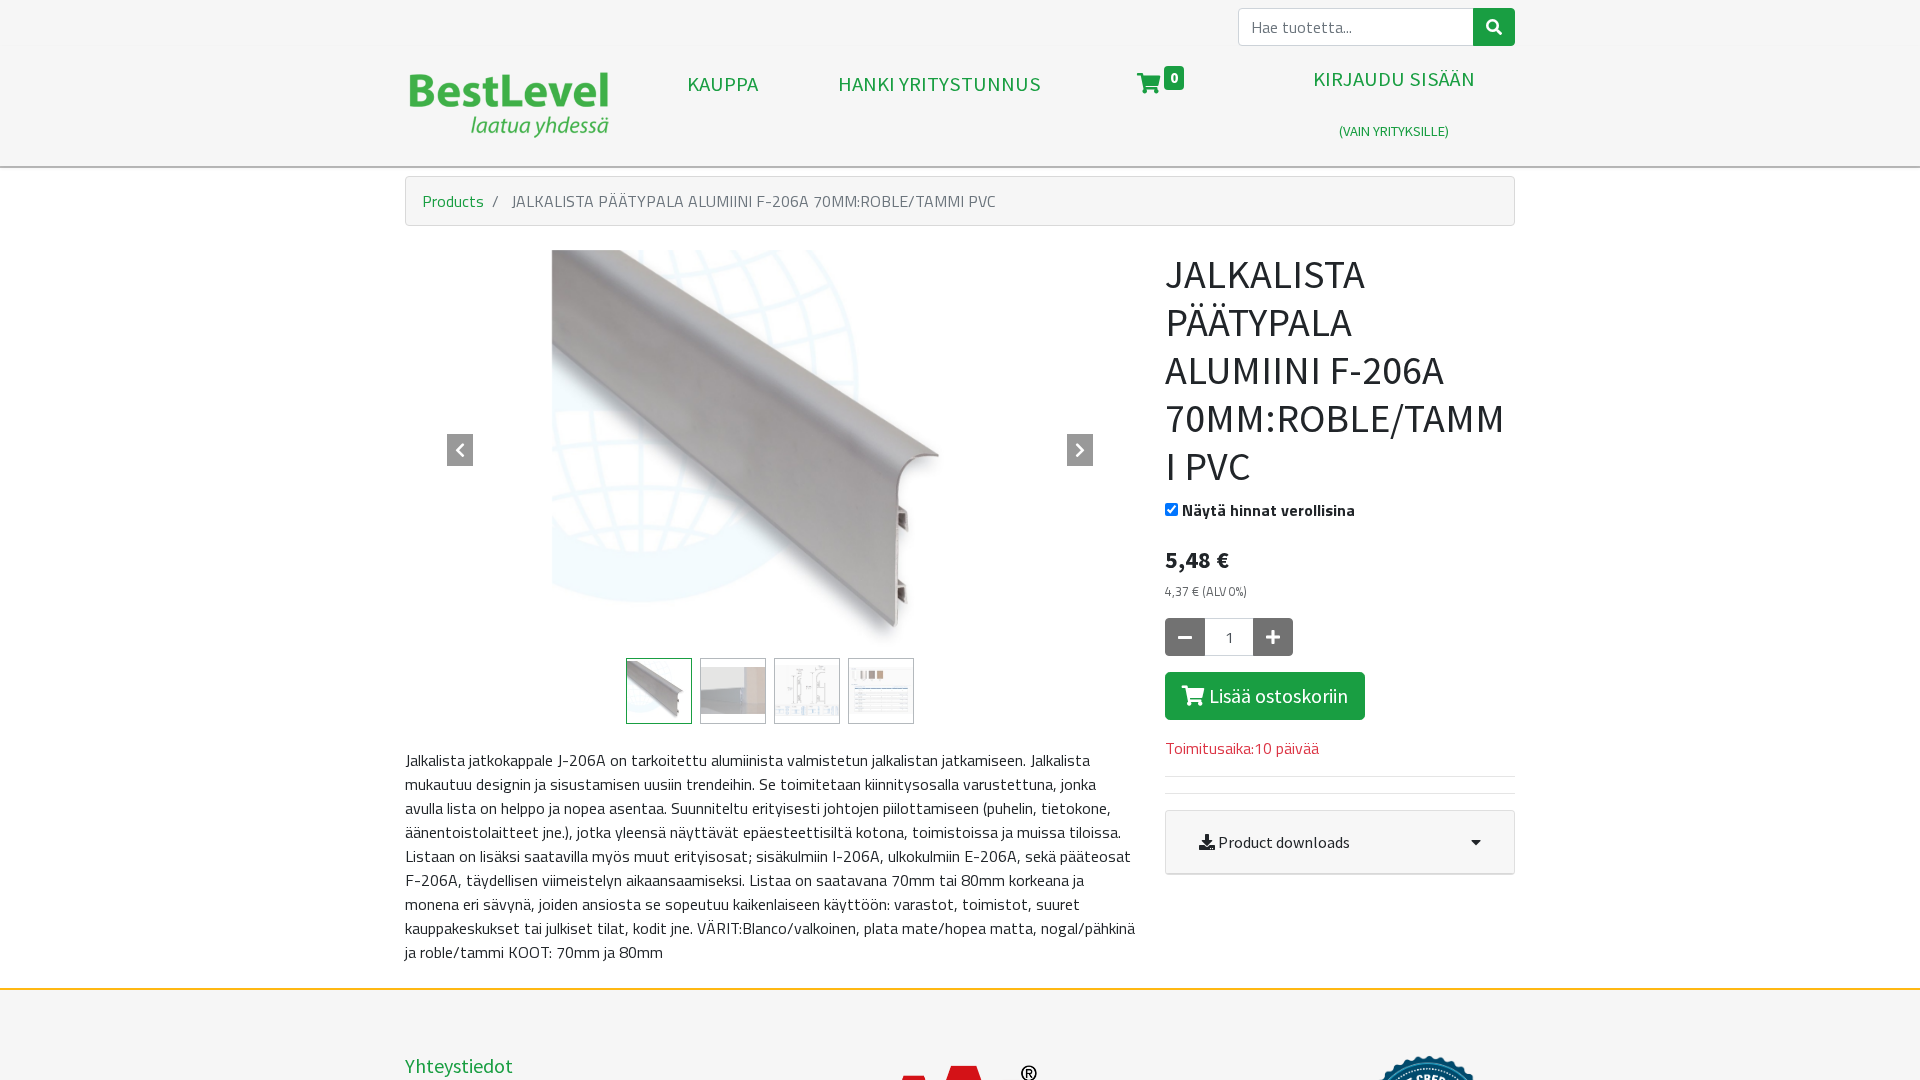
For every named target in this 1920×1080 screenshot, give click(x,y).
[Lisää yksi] (1273, 637)
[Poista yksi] (1185, 637)
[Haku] (1494, 27)
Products (453, 201)
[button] (460, 450)
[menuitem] (722, 106)
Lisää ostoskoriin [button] (1276, 695)
